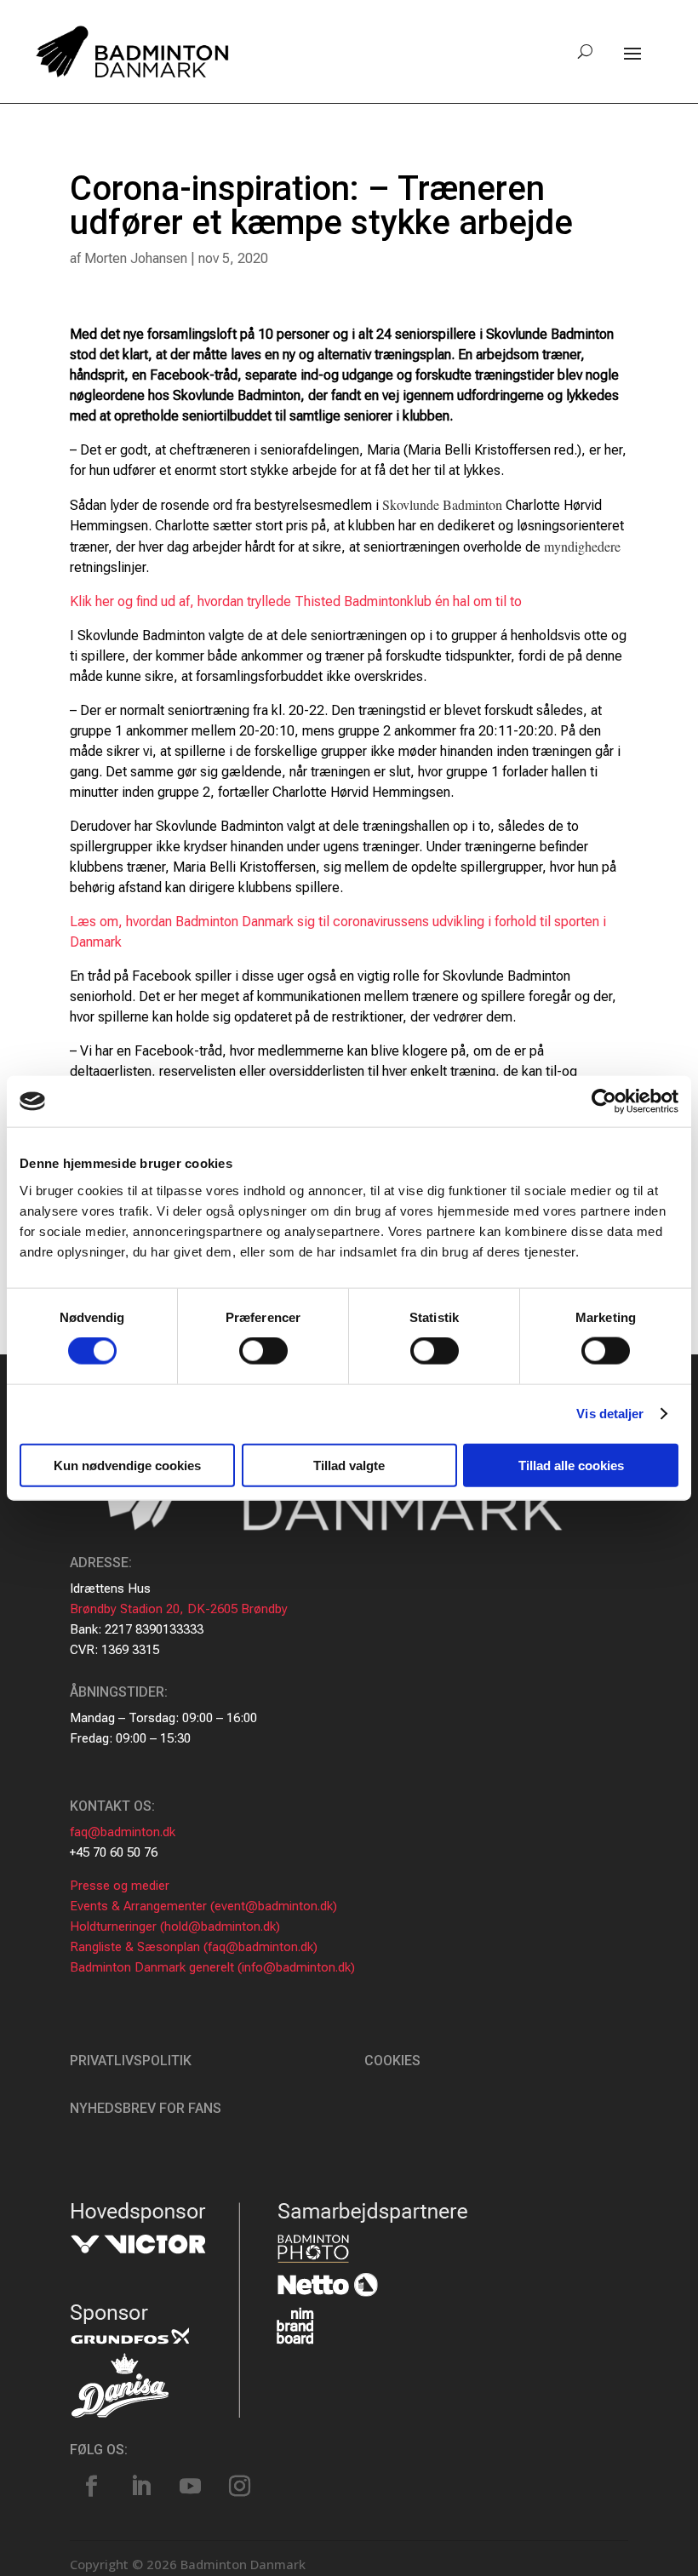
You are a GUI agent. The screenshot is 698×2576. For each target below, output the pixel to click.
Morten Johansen (136, 258)
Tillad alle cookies (571, 1465)
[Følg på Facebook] (91, 2487)
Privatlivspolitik (131, 2061)
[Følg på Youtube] (190, 2487)
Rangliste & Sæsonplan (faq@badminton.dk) (194, 1947)
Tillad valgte (349, 1465)
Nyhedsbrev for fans (146, 2108)
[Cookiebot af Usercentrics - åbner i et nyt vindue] (604, 1102)
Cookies (392, 2061)
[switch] (263, 1351)
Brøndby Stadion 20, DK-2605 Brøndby (179, 1609)
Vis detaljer (610, 1414)
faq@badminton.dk (123, 1832)
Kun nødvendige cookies (127, 1465)
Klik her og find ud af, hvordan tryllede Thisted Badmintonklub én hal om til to (296, 601)
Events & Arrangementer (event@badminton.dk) (203, 1906)
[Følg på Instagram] (239, 2487)
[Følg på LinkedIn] (140, 2487)
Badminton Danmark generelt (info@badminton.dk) (212, 1967)
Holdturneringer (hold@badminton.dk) (175, 1926)
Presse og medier (120, 1886)
